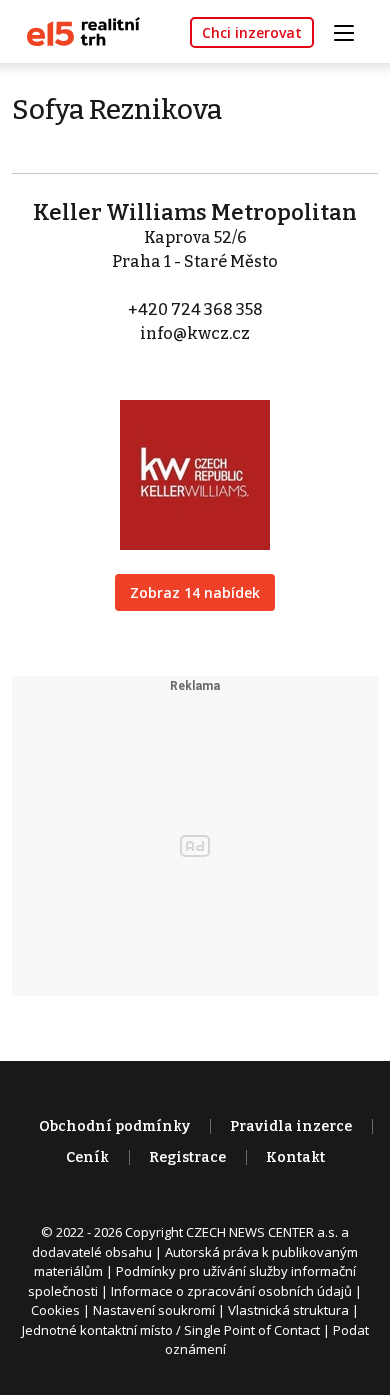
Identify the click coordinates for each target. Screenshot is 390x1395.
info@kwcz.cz (195, 333)
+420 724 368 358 (195, 309)
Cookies (55, 1310)
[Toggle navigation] (351, 30)
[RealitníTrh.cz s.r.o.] (76, 30)
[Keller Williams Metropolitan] (195, 461)
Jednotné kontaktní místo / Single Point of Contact (171, 1330)
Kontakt (295, 1157)
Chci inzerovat (252, 32)
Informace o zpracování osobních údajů (231, 1291)
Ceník (87, 1157)
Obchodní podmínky (114, 1126)
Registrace (187, 1157)
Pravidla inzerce (291, 1126)
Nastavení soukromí (154, 1310)
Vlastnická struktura (288, 1310)
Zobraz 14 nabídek (195, 592)
